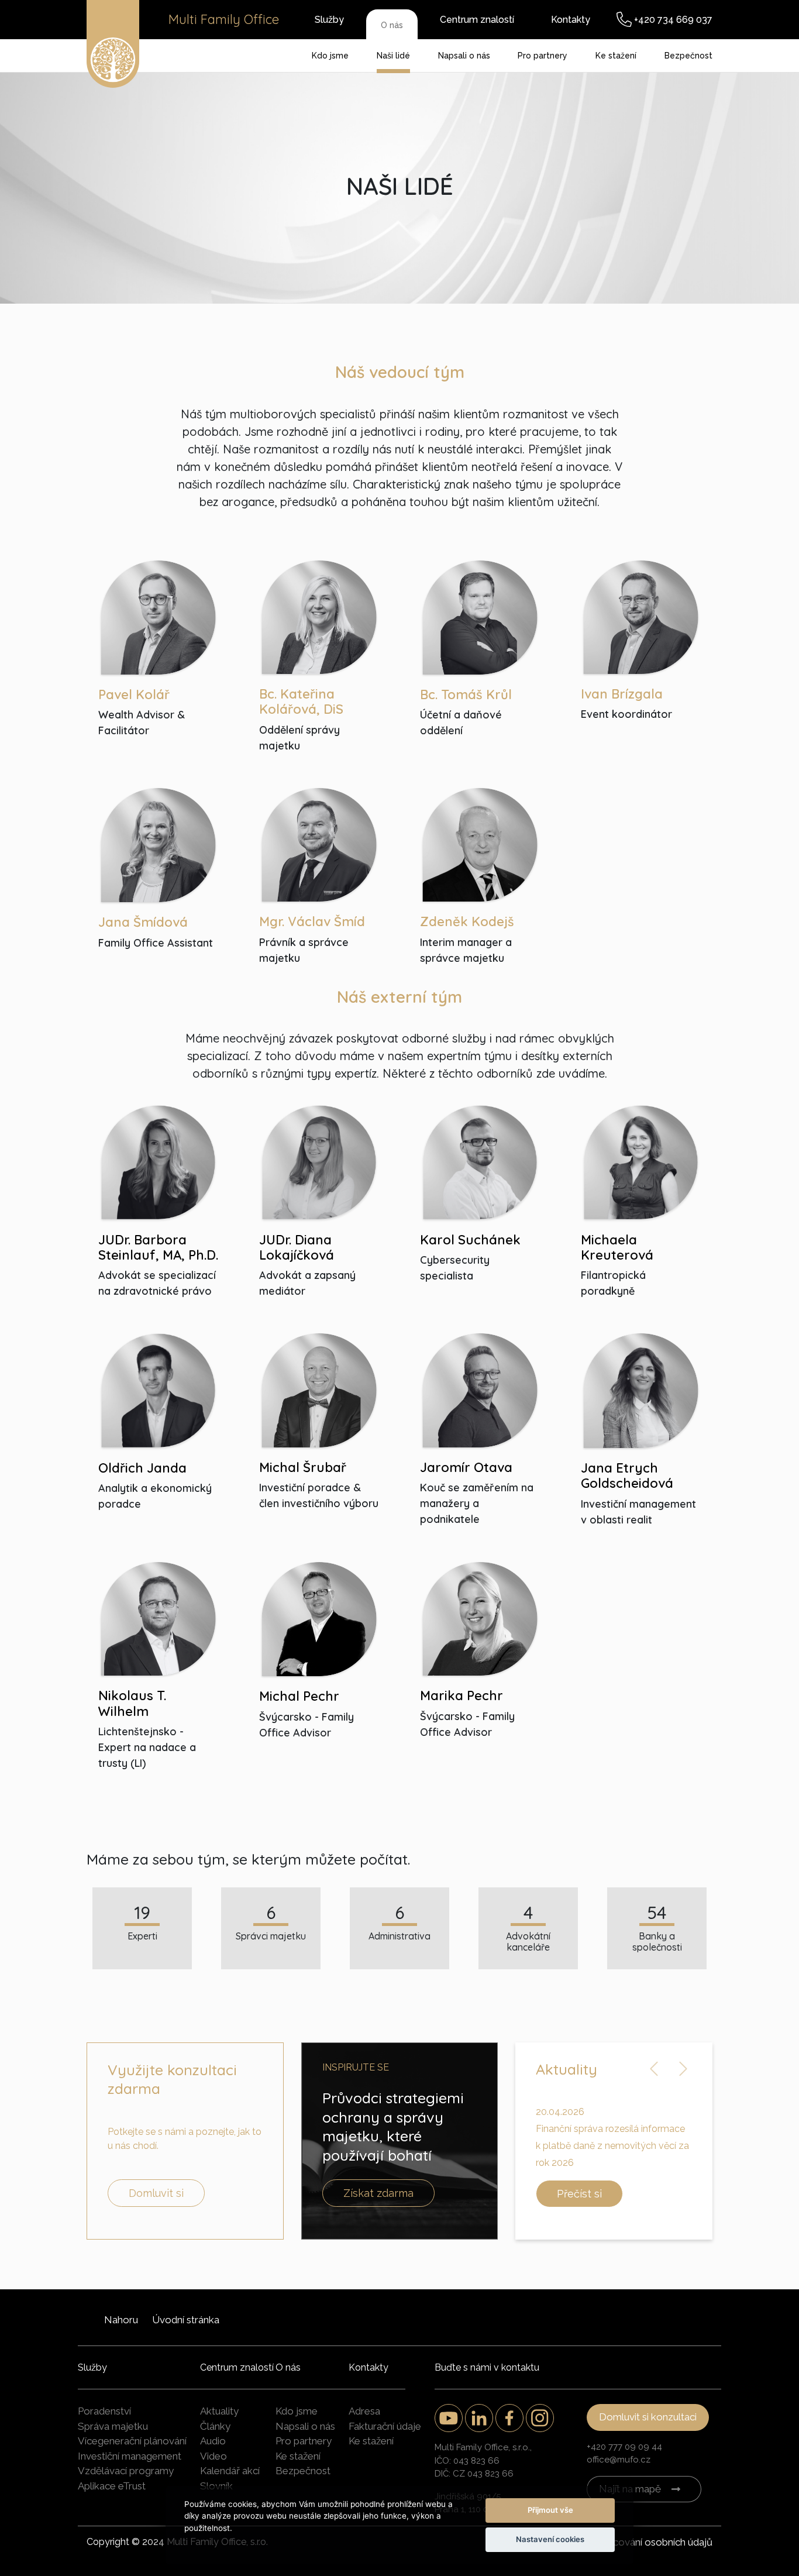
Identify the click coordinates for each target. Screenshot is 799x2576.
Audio (213, 2441)
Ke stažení (616, 56)
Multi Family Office (224, 19)
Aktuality (219, 2411)
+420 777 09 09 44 (624, 2447)
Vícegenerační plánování (132, 2441)
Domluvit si (156, 2193)
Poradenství (104, 2411)
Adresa (364, 2411)
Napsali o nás (464, 56)
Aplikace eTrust (112, 2486)
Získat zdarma (378, 2193)
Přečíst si (579, 2194)
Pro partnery (543, 56)
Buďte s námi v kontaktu (487, 2367)
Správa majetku (113, 2426)
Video (213, 2456)
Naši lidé (393, 56)
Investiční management (130, 2456)
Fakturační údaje (385, 2426)
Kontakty (571, 20)
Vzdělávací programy (126, 2471)
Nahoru (121, 2320)
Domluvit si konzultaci (648, 2417)
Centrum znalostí (477, 20)
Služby (329, 20)
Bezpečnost (688, 56)
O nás (392, 25)
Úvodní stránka (186, 2320)
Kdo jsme (330, 56)
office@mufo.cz (619, 2460)
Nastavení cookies (550, 2539)
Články (215, 2426)
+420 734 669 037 (673, 20)
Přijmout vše (550, 2510)
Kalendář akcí (230, 2471)
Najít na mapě (630, 2489)
